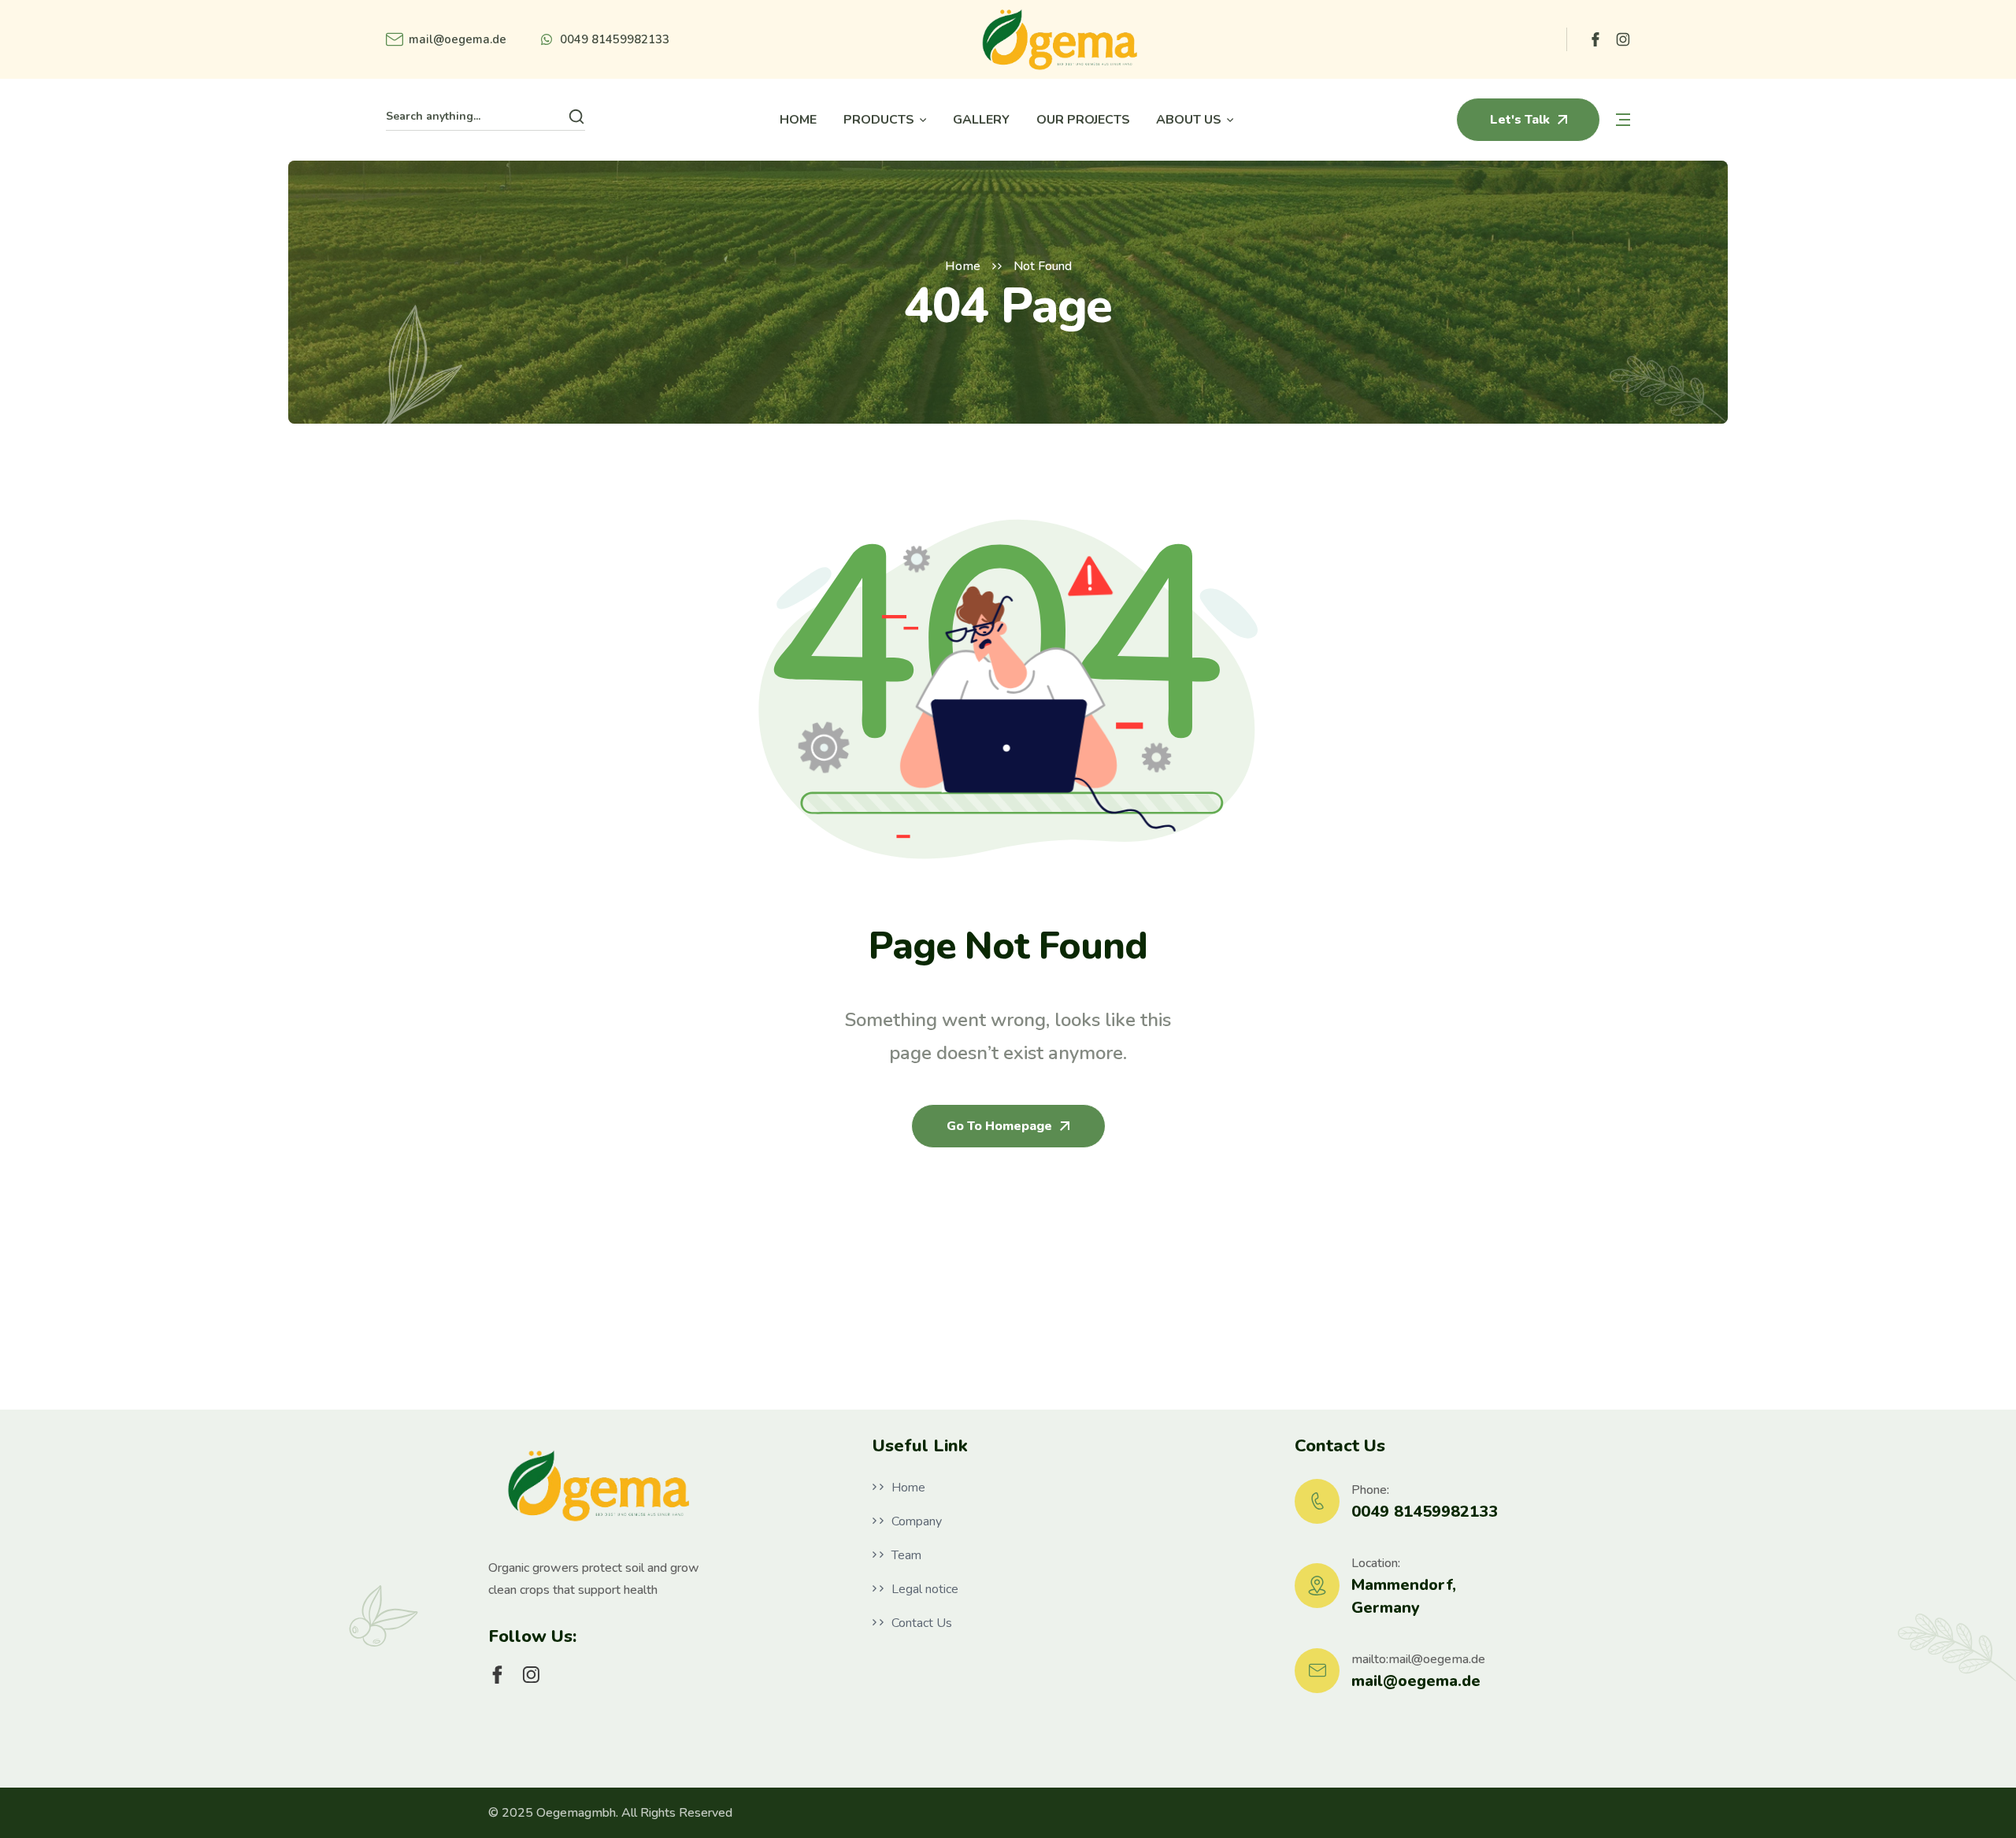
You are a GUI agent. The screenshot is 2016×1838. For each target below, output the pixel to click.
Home (963, 266)
